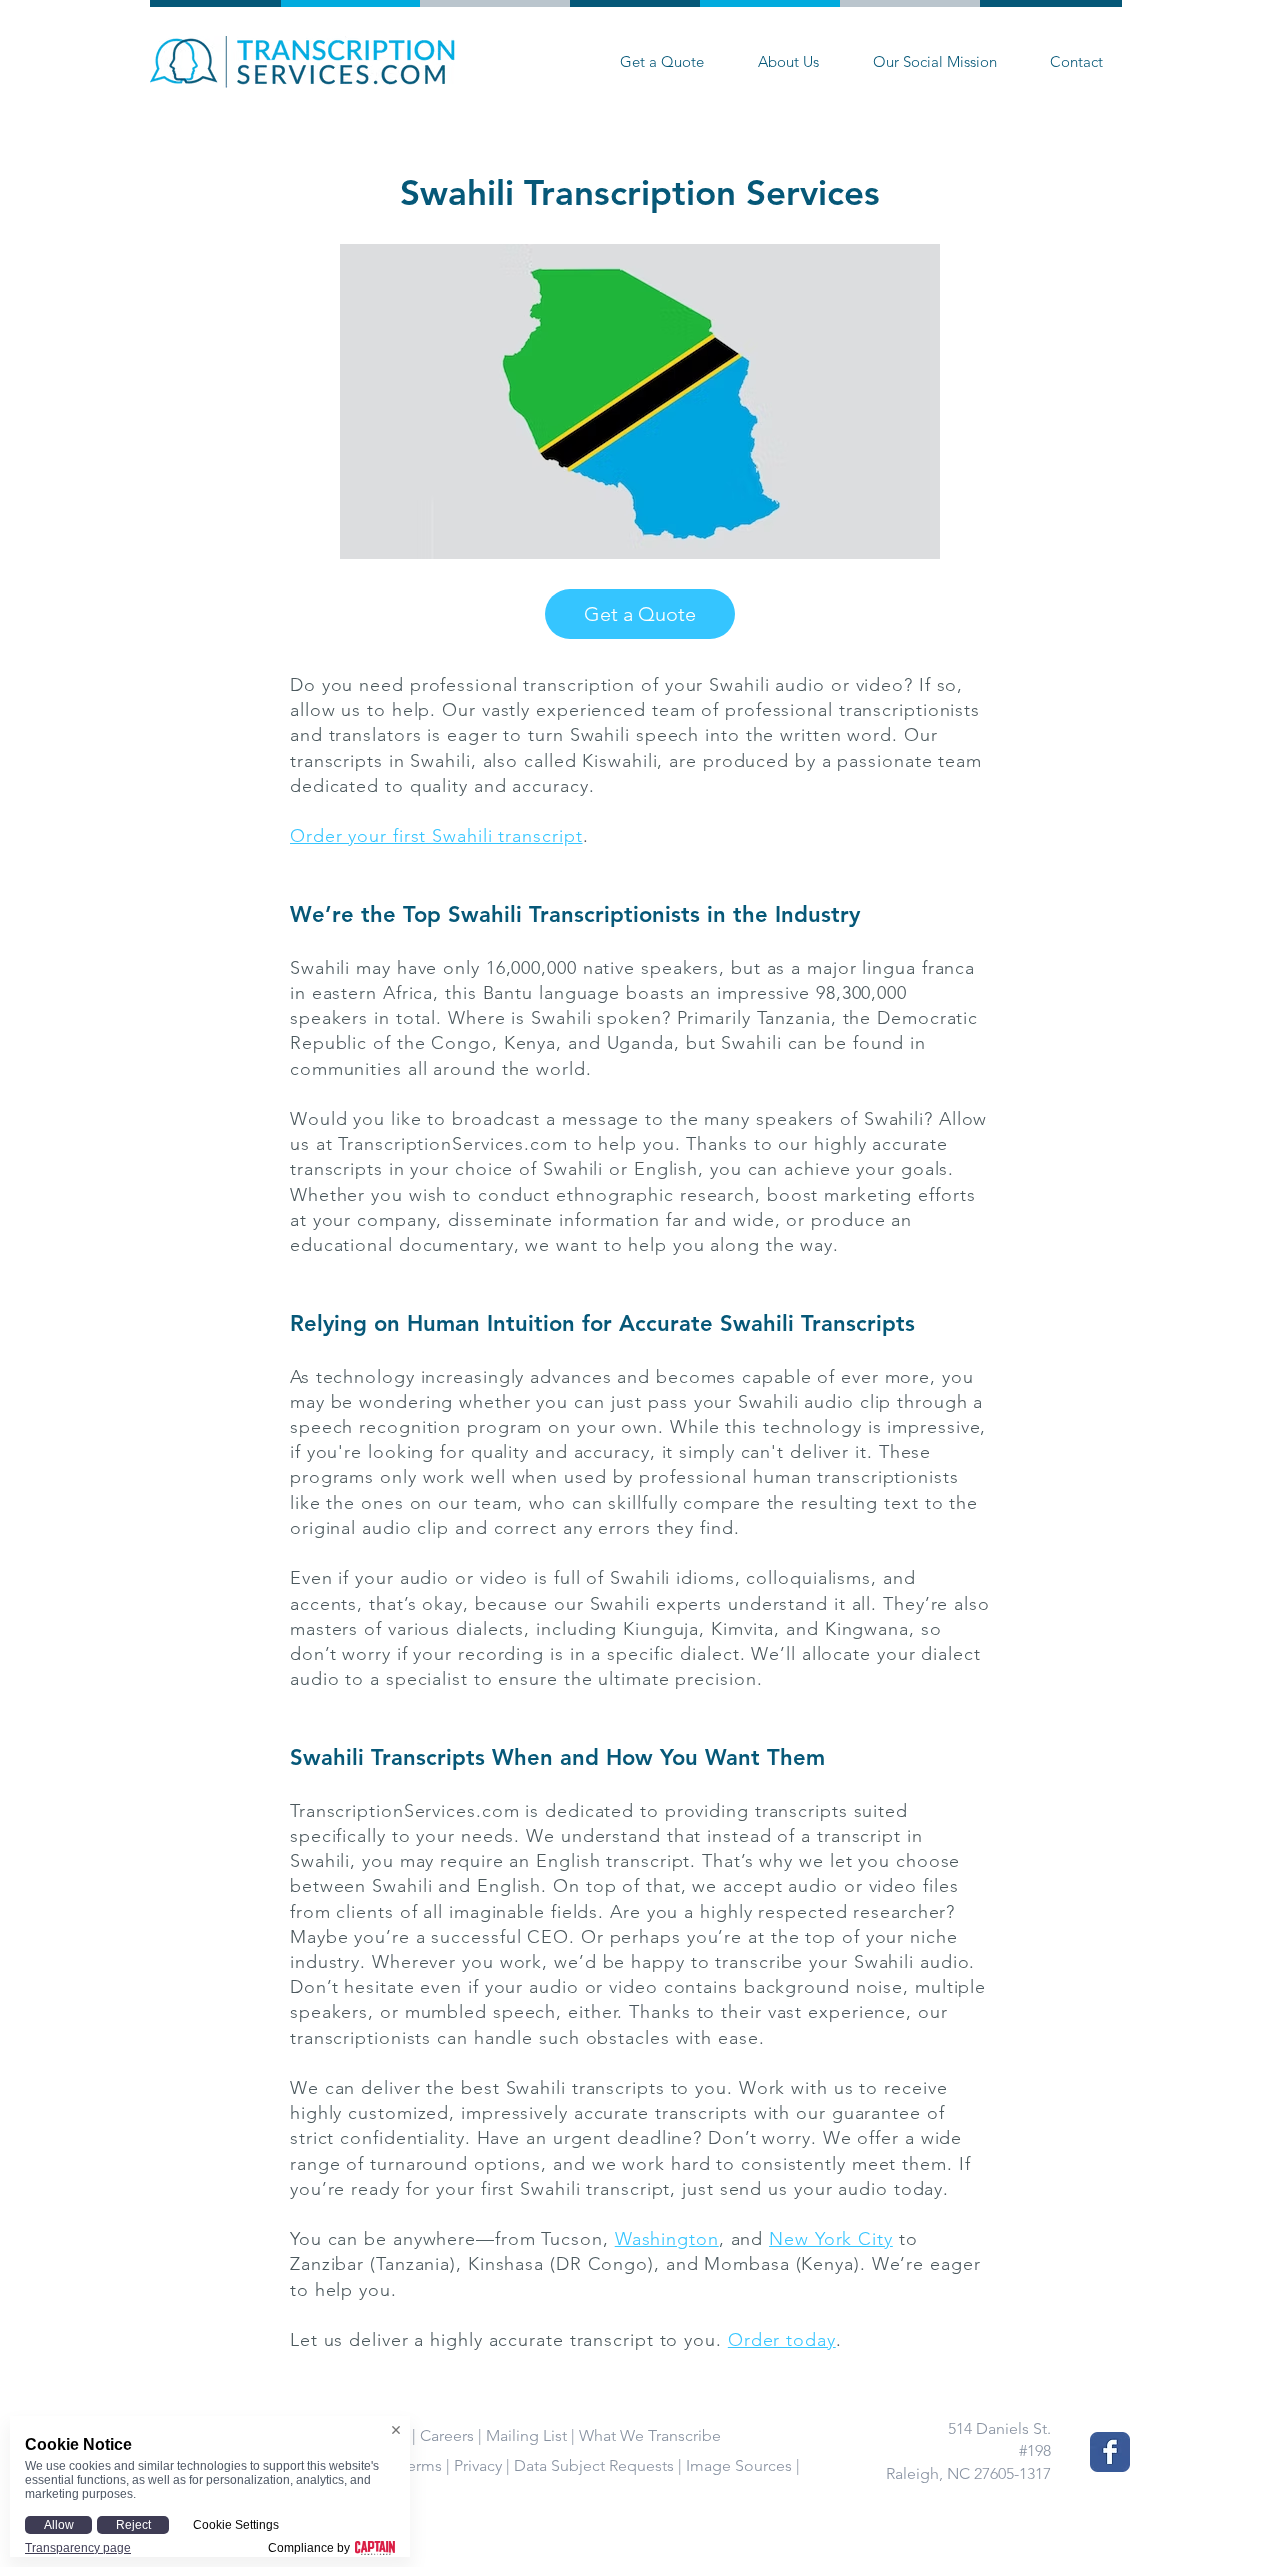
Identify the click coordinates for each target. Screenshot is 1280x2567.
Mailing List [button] (526, 2435)
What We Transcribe (650, 2435)
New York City (831, 2239)
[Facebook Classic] (1110, 2452)
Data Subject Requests (594, 2465)
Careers (447, 2435)
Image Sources (739, 2465)
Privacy (478, 2465)
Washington (667, 2239)
